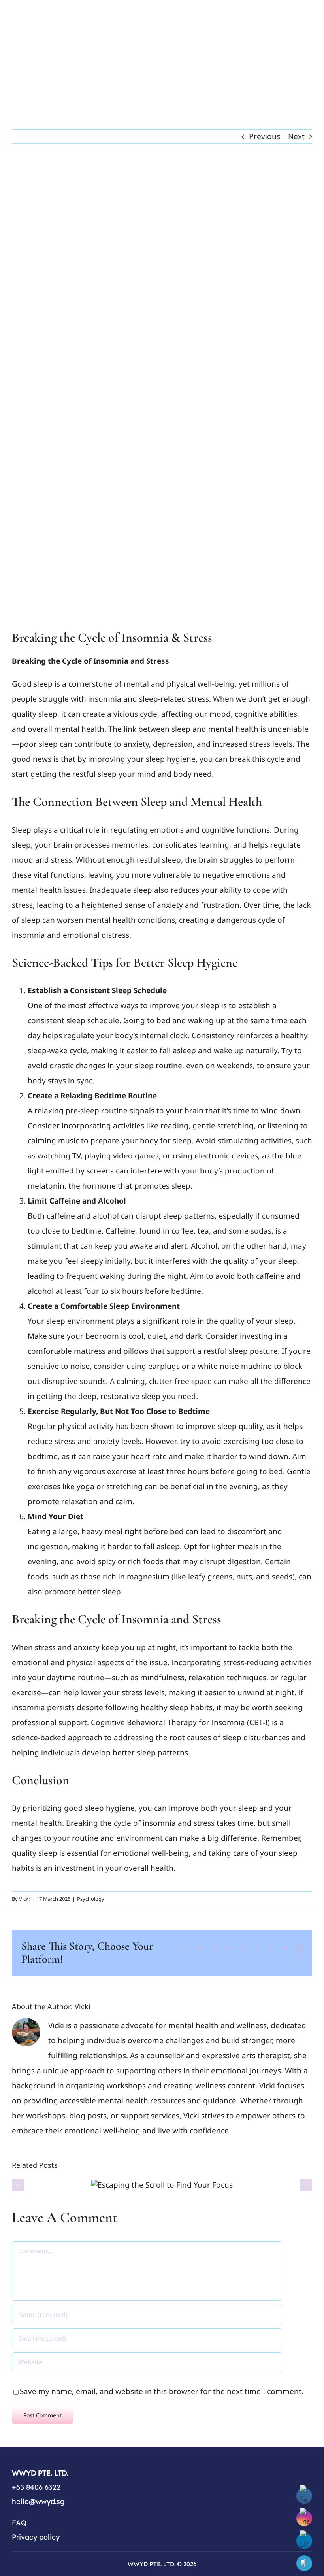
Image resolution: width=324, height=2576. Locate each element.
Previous (265, 136)
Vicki (24, 1899)
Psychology (91, 1899)
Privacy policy (36, 2537)
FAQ (19, 2523)
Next (296, 136)
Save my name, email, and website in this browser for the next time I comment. (162, 2391)
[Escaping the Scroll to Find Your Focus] (162, 2185)
